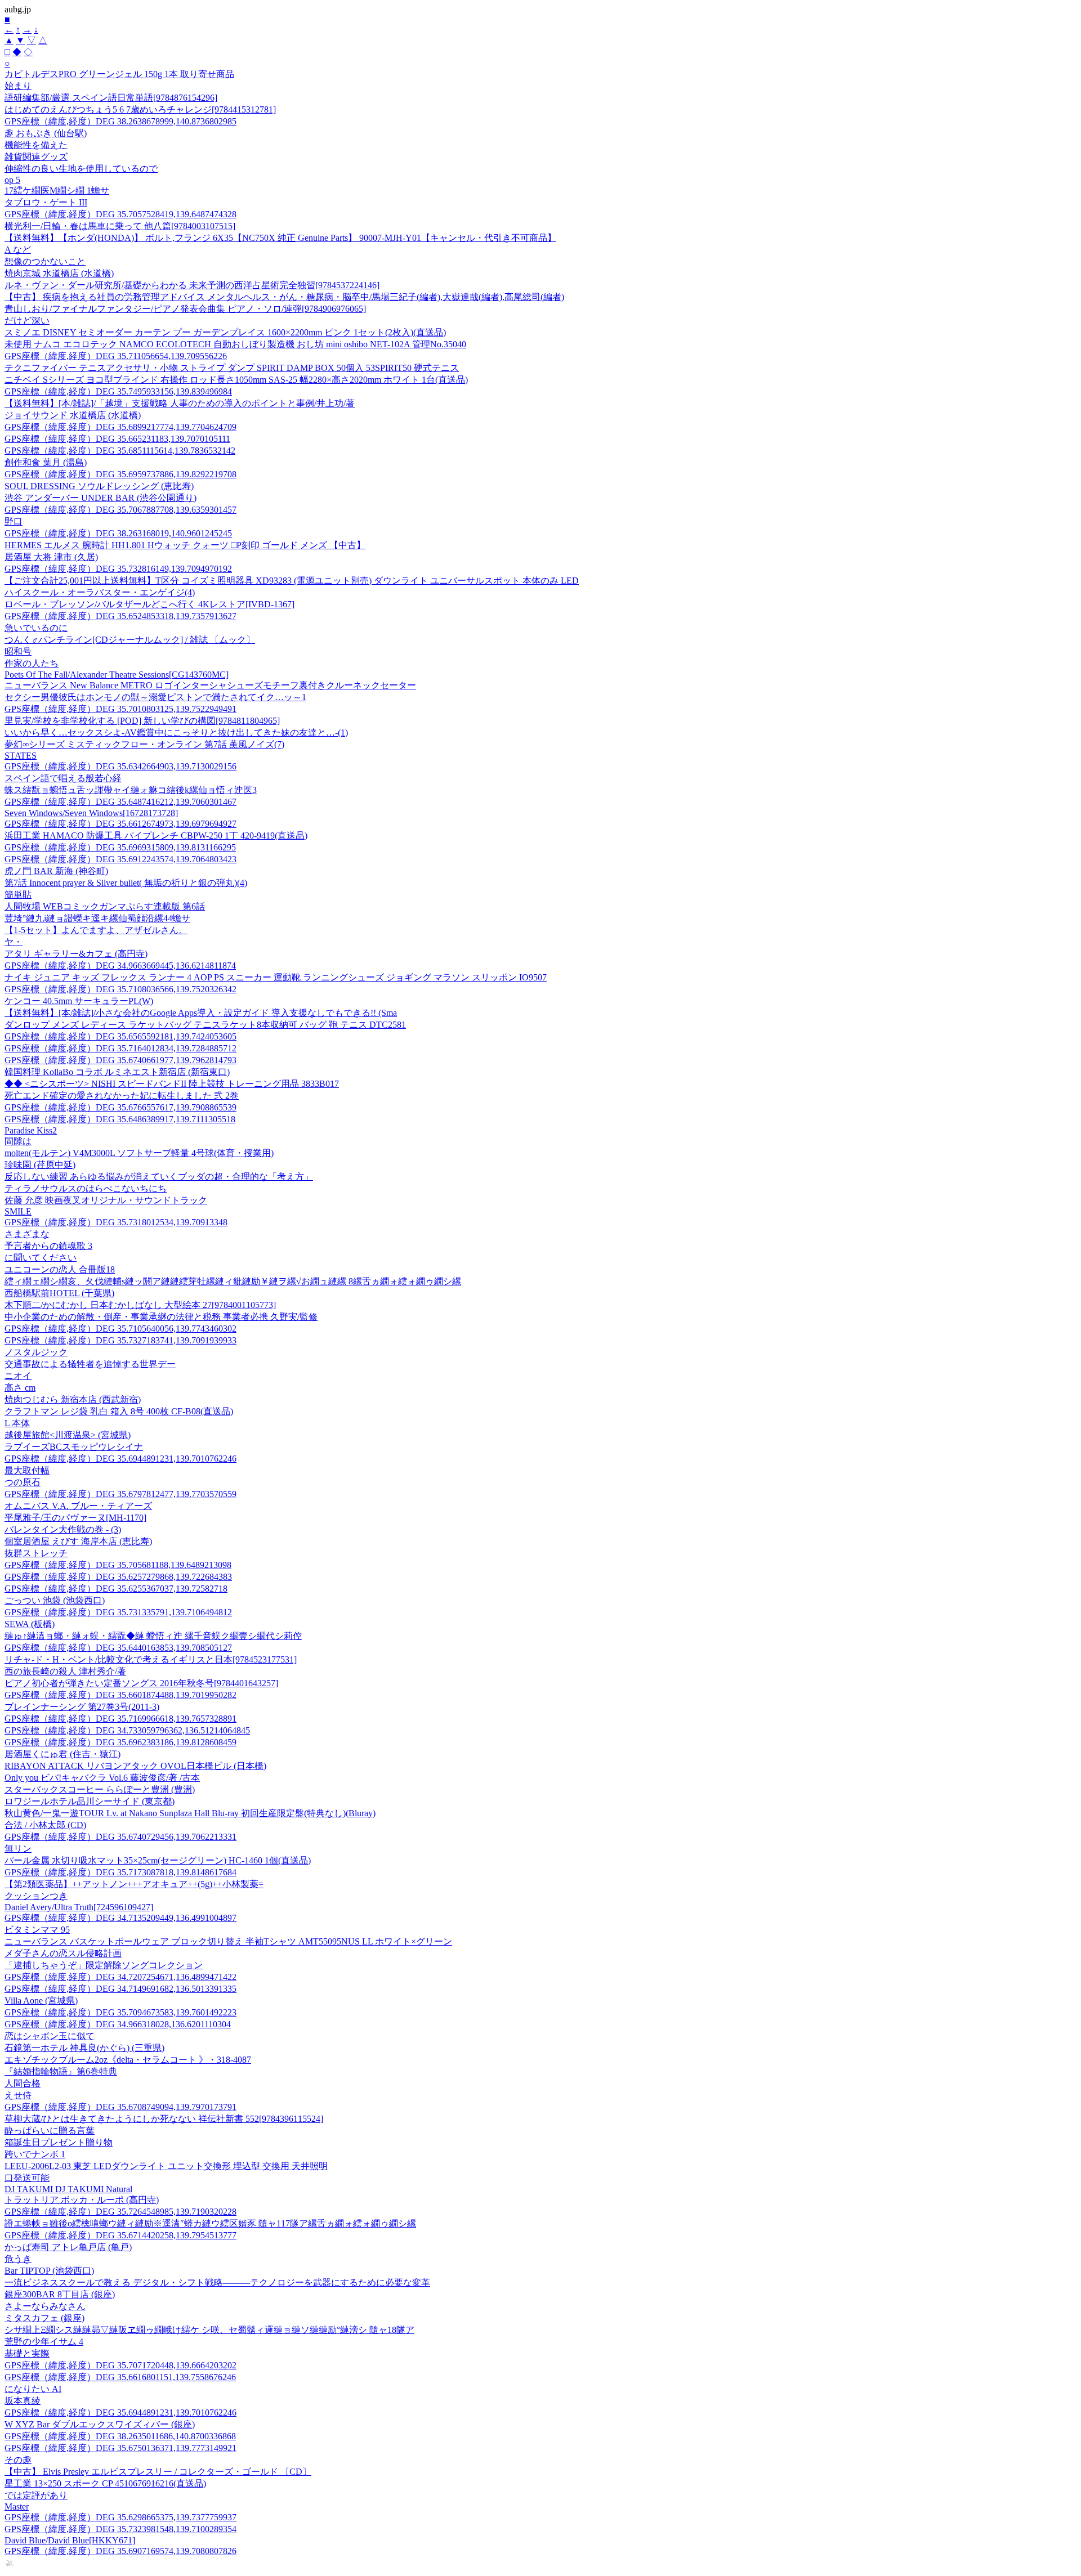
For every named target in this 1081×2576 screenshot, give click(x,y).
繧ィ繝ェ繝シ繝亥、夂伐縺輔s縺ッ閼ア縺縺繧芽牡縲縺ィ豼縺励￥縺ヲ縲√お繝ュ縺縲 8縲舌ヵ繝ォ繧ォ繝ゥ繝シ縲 (233, 1281)
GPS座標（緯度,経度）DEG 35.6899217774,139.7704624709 (120, 427)
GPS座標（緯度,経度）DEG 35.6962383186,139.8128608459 (120, 1742)
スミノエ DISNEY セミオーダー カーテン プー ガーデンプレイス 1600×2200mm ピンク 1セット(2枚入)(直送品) (225, 332)
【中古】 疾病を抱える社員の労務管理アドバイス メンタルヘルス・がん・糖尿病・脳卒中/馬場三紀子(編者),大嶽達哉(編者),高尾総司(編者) (284, 297)
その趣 (18, 2460)
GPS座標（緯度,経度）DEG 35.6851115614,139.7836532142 (120, 451)
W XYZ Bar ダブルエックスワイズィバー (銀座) (100, 2424)
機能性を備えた (36, 145)
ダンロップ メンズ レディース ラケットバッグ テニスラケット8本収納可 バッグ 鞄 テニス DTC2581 (205, 1025)
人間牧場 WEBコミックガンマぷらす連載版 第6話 (105, 906)
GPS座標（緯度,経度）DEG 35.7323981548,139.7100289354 (120, 2529)
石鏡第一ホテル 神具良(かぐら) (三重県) (84, 2048)
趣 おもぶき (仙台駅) (46, 133)
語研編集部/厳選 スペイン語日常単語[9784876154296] (111, 98)
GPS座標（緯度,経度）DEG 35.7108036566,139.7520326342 (120, 989)
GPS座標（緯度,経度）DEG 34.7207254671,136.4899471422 (120, 1977)
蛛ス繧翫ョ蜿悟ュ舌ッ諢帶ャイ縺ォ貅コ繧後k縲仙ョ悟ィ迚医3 (131, 790)
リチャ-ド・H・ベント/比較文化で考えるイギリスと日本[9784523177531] (151, 1659)
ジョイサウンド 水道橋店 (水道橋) (73, 415)
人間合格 (23, 2083)
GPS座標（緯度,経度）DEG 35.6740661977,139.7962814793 (120, 1060)
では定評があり (36, 2495)
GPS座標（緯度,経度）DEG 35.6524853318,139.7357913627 (120, 616)
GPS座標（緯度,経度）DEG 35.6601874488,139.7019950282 (120, 1695)
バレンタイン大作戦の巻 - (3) (63, 1529)
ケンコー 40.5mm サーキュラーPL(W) (79, 1001)
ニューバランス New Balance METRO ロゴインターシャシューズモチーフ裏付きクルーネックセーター (210, 685)
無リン (18, 1849)
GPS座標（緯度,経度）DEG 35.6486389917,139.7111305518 (120, 1119)
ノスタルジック (36, 1352)
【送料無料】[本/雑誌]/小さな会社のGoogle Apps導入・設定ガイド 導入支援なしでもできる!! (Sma (201, 1013)
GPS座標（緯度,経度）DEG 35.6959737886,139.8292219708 (120, 474)
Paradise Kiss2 (31, 1130)
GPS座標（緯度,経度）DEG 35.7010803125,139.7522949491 (120, 709)
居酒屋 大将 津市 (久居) (51, 557)
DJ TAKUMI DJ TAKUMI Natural (68, 2189)
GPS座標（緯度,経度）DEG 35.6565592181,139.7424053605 (120, 1036)
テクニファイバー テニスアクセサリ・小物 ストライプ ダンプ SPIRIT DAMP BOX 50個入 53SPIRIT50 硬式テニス (232, 368)
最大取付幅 (27, 1470)
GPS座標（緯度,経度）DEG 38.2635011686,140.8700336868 (120, 2436)
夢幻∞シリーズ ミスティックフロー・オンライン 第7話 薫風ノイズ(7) (144, 744)
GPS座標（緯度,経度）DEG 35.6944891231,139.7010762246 (120, 1459)
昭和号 (18, 651)
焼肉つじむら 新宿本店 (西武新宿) (73, 1399)
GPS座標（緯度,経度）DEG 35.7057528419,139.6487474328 (120, 214)
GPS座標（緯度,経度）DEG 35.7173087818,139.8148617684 (120, 1872)
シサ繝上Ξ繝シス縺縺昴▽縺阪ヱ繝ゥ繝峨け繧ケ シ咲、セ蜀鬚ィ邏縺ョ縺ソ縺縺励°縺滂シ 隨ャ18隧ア (209, 2330)
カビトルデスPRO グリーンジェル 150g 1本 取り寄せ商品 (119, 74)
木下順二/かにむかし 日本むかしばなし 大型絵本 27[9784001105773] (140, 1305)
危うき (18, 2259)
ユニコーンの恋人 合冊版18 (60, 1269)
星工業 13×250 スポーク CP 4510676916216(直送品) (105, 2483)
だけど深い (27, 321)
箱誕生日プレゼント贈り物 (59, 2142)
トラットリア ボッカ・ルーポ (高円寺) (82, 2200)
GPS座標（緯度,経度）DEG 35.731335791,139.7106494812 (118, 1612)
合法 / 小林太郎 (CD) (45, 1825)
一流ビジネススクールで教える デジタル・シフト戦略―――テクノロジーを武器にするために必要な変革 (217, 2282)
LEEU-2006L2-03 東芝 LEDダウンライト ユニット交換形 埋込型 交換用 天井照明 (166, 2166)
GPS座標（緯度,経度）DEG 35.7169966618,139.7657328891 (120, 1719)
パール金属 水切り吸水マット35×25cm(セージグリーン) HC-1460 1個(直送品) (158, 1860)
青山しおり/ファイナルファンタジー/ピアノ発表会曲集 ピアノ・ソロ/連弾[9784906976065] (185, 309)
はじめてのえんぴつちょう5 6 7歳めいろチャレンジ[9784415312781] (140, 109)
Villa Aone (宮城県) (41, 2001)
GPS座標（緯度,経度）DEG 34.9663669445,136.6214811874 (120, 966)
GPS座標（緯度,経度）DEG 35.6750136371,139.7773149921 (120, 2448)
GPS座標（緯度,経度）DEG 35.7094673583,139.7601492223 (120, 2012)
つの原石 (23, 1482)
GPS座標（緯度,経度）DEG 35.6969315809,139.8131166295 (120, 847)
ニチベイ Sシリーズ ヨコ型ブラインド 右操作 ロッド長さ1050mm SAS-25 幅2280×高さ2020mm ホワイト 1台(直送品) (236, 380)
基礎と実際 (27, 2353)
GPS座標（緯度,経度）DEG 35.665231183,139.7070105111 (117, 439)
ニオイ (18, 1376)
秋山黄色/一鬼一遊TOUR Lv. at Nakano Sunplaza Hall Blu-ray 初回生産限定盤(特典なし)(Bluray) (190, 1813)
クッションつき (36, 1896)
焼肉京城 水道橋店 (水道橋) (59, 273)
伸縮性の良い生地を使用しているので (81, 169)
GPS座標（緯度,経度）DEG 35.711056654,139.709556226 (116, 356)
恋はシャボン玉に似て (50, 2036)
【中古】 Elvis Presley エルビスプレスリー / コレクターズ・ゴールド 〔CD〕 (158, 2472)
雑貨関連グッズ (36, 157)
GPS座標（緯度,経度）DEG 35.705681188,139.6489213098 (118, 1565)
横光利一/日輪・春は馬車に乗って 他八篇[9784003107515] (120, 226)
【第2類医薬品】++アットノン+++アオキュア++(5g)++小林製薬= (134, 1884)
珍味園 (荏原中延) (40, 1165)
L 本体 (17, 1423)
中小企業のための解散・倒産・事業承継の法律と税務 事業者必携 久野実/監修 (161, 1317)
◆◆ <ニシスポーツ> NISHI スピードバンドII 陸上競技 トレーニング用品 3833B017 (172, 1084)
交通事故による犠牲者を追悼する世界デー (90, 1364)
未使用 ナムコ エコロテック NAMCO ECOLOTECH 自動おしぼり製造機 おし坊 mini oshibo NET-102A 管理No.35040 (235, 344)
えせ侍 (18, 2095)
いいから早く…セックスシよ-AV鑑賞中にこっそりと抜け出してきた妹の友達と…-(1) (176, 733)
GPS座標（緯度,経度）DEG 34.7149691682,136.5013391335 (120, 1989)
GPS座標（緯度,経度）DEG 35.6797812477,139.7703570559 (120, 1494)
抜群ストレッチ (36, 1553)
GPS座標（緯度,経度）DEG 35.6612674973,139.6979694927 (120, 824)
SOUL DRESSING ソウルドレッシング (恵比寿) (99, 486)
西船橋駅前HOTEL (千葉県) (59, 1293)
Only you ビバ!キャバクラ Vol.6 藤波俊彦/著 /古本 (102, 1778)
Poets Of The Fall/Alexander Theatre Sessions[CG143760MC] (117, 675)
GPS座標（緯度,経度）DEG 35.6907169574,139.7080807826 (120, 2551)
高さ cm (20, 1388)
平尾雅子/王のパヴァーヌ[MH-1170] (75, 1518)
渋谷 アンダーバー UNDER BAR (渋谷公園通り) (100, 498)
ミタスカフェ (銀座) (44, 2318)
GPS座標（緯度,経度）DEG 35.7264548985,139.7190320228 (120, 2212)
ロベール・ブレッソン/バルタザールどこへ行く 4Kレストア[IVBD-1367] (149, 604)
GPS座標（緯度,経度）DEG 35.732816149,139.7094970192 (118, 569)
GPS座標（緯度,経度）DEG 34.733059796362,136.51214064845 (127, 1730)
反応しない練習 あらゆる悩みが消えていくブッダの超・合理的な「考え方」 (159, 1177)
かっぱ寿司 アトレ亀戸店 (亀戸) (68, 2247)
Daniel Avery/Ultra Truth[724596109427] (79, 1907)
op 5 (12, 180)
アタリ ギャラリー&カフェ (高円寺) (76, 954)
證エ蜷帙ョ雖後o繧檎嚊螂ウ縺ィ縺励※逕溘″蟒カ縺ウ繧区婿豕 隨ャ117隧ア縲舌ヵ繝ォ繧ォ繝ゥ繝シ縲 (210, 2223)
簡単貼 (18, 895)
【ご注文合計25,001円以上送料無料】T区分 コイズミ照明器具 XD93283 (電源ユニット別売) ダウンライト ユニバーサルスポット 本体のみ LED (292, 581)
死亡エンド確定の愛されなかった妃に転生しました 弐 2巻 (122, 1096)
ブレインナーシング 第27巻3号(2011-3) (82, 1707)
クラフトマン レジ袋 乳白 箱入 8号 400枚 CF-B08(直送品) (119, 1411)
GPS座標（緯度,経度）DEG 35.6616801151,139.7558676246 (120, 2377)
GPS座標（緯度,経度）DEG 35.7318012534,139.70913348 (116, 1222)
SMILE (18, 1211)
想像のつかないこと (45, 261)
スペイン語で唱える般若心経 (63, 778)
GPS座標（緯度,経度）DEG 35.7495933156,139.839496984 (118, 391)
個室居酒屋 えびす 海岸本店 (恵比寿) (78, 1541)
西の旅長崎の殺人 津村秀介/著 (65, 1671)
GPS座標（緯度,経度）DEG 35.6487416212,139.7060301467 (120, 802)
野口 (14, 521)
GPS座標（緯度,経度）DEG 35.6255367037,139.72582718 (116, 1589)
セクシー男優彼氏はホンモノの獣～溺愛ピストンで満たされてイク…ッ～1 (155, 697)
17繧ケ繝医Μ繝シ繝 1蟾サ (57, 191)
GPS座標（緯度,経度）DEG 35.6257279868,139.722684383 (118, 1577)
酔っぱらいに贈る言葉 (50, 2131)
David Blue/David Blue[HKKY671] (70, 2540)
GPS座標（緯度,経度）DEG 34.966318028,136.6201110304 (118, 2024)
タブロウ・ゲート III (46, 202)
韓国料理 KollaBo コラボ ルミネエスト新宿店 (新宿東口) (117, 1072)
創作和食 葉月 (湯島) (46, 462)
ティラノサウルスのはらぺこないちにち (86, 1188)
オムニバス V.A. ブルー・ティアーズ (78, 1506)
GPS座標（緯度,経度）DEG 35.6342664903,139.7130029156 (120, 766)
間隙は (18, 1141)
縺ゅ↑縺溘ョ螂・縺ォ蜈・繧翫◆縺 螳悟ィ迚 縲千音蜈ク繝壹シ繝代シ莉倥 (153, 1636)
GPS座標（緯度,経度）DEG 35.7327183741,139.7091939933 (120, 1340)
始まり (18, 86)
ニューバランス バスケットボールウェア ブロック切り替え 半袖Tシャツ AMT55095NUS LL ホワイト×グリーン (228, 1941)
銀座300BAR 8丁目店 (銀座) (60, 2294)
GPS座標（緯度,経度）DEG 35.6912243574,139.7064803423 (120, 859)
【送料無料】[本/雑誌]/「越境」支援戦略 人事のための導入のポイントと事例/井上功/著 (180, 403)
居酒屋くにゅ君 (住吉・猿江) (62, 1754)
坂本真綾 (23, 2401)
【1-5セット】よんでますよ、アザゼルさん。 (96, 930)
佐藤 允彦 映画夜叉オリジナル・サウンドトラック (106, 1200)
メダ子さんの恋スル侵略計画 (63, 1953)
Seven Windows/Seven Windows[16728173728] (91, 813)
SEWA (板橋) (30, 1624)
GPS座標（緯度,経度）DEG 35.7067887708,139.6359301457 (120, 510)
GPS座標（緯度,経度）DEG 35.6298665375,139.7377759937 (120, 2517)
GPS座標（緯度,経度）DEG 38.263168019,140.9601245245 (118, 533)
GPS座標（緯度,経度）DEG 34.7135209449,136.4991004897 (120, 1918)
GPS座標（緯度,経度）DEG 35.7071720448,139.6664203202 (120, 2365)
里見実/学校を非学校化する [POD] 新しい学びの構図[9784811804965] (142, 721)
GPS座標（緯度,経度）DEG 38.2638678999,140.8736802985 (120, 121)
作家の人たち (32, 663)
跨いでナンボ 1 (35, 2154)
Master (17, 2506)
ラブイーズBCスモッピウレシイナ (74, 1447)
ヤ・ (14, 942)
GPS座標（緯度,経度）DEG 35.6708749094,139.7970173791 (120, 2107)
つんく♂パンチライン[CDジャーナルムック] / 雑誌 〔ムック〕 (130, 640)
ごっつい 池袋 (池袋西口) (55, 1600)
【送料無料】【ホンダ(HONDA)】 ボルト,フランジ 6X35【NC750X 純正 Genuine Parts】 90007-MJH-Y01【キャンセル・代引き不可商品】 (280, 238)
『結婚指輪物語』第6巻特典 (61, 2071)
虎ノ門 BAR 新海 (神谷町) (56, 871)
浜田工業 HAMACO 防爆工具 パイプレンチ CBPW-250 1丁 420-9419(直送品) (156, 835)
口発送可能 (27, 2178)
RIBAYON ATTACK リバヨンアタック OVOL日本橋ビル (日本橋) (135, 1766)
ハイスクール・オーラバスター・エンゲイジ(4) (100, 592)
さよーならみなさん (45, 2306)
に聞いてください (41, 1258)
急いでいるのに (36, 628)
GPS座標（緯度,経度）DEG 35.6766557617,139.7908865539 (120, 1107)
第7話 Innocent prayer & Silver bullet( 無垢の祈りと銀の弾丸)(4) (126, 883)
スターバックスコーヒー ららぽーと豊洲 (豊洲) (100, 1789)
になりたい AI (33, 2389)
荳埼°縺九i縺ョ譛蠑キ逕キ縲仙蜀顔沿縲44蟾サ (97, 918)
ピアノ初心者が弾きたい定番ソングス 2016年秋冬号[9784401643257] (141, 1683)
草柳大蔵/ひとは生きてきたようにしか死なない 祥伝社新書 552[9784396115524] (164, 2119)
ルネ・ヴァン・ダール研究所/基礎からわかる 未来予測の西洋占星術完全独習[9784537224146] (192, 285)
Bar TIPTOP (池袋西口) (49, 2271)
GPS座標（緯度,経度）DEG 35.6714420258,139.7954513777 (120, 2235)
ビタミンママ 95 (37, 1930)
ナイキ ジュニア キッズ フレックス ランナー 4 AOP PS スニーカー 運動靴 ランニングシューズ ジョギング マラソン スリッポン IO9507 (276, 977)
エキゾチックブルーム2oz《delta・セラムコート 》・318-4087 (128, 2060)
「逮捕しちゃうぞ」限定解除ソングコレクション (104, 1965)
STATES (21, 756)
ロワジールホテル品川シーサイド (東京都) (90, 1801)
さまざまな (27, 1234)
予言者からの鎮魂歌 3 (48, 1246)
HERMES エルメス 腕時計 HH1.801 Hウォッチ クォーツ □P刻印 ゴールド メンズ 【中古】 (185, 545)
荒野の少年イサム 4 (44, 2342)
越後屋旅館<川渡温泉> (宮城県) (68, 1435)
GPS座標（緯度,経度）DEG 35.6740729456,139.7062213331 (120, 1837)
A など (18, 250)
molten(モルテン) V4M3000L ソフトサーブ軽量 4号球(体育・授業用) (139, 1153)
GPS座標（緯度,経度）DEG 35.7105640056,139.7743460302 (120, 1329)
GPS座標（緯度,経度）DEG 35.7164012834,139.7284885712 (120, 1048)
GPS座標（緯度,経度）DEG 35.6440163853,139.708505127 (118, 1648)
